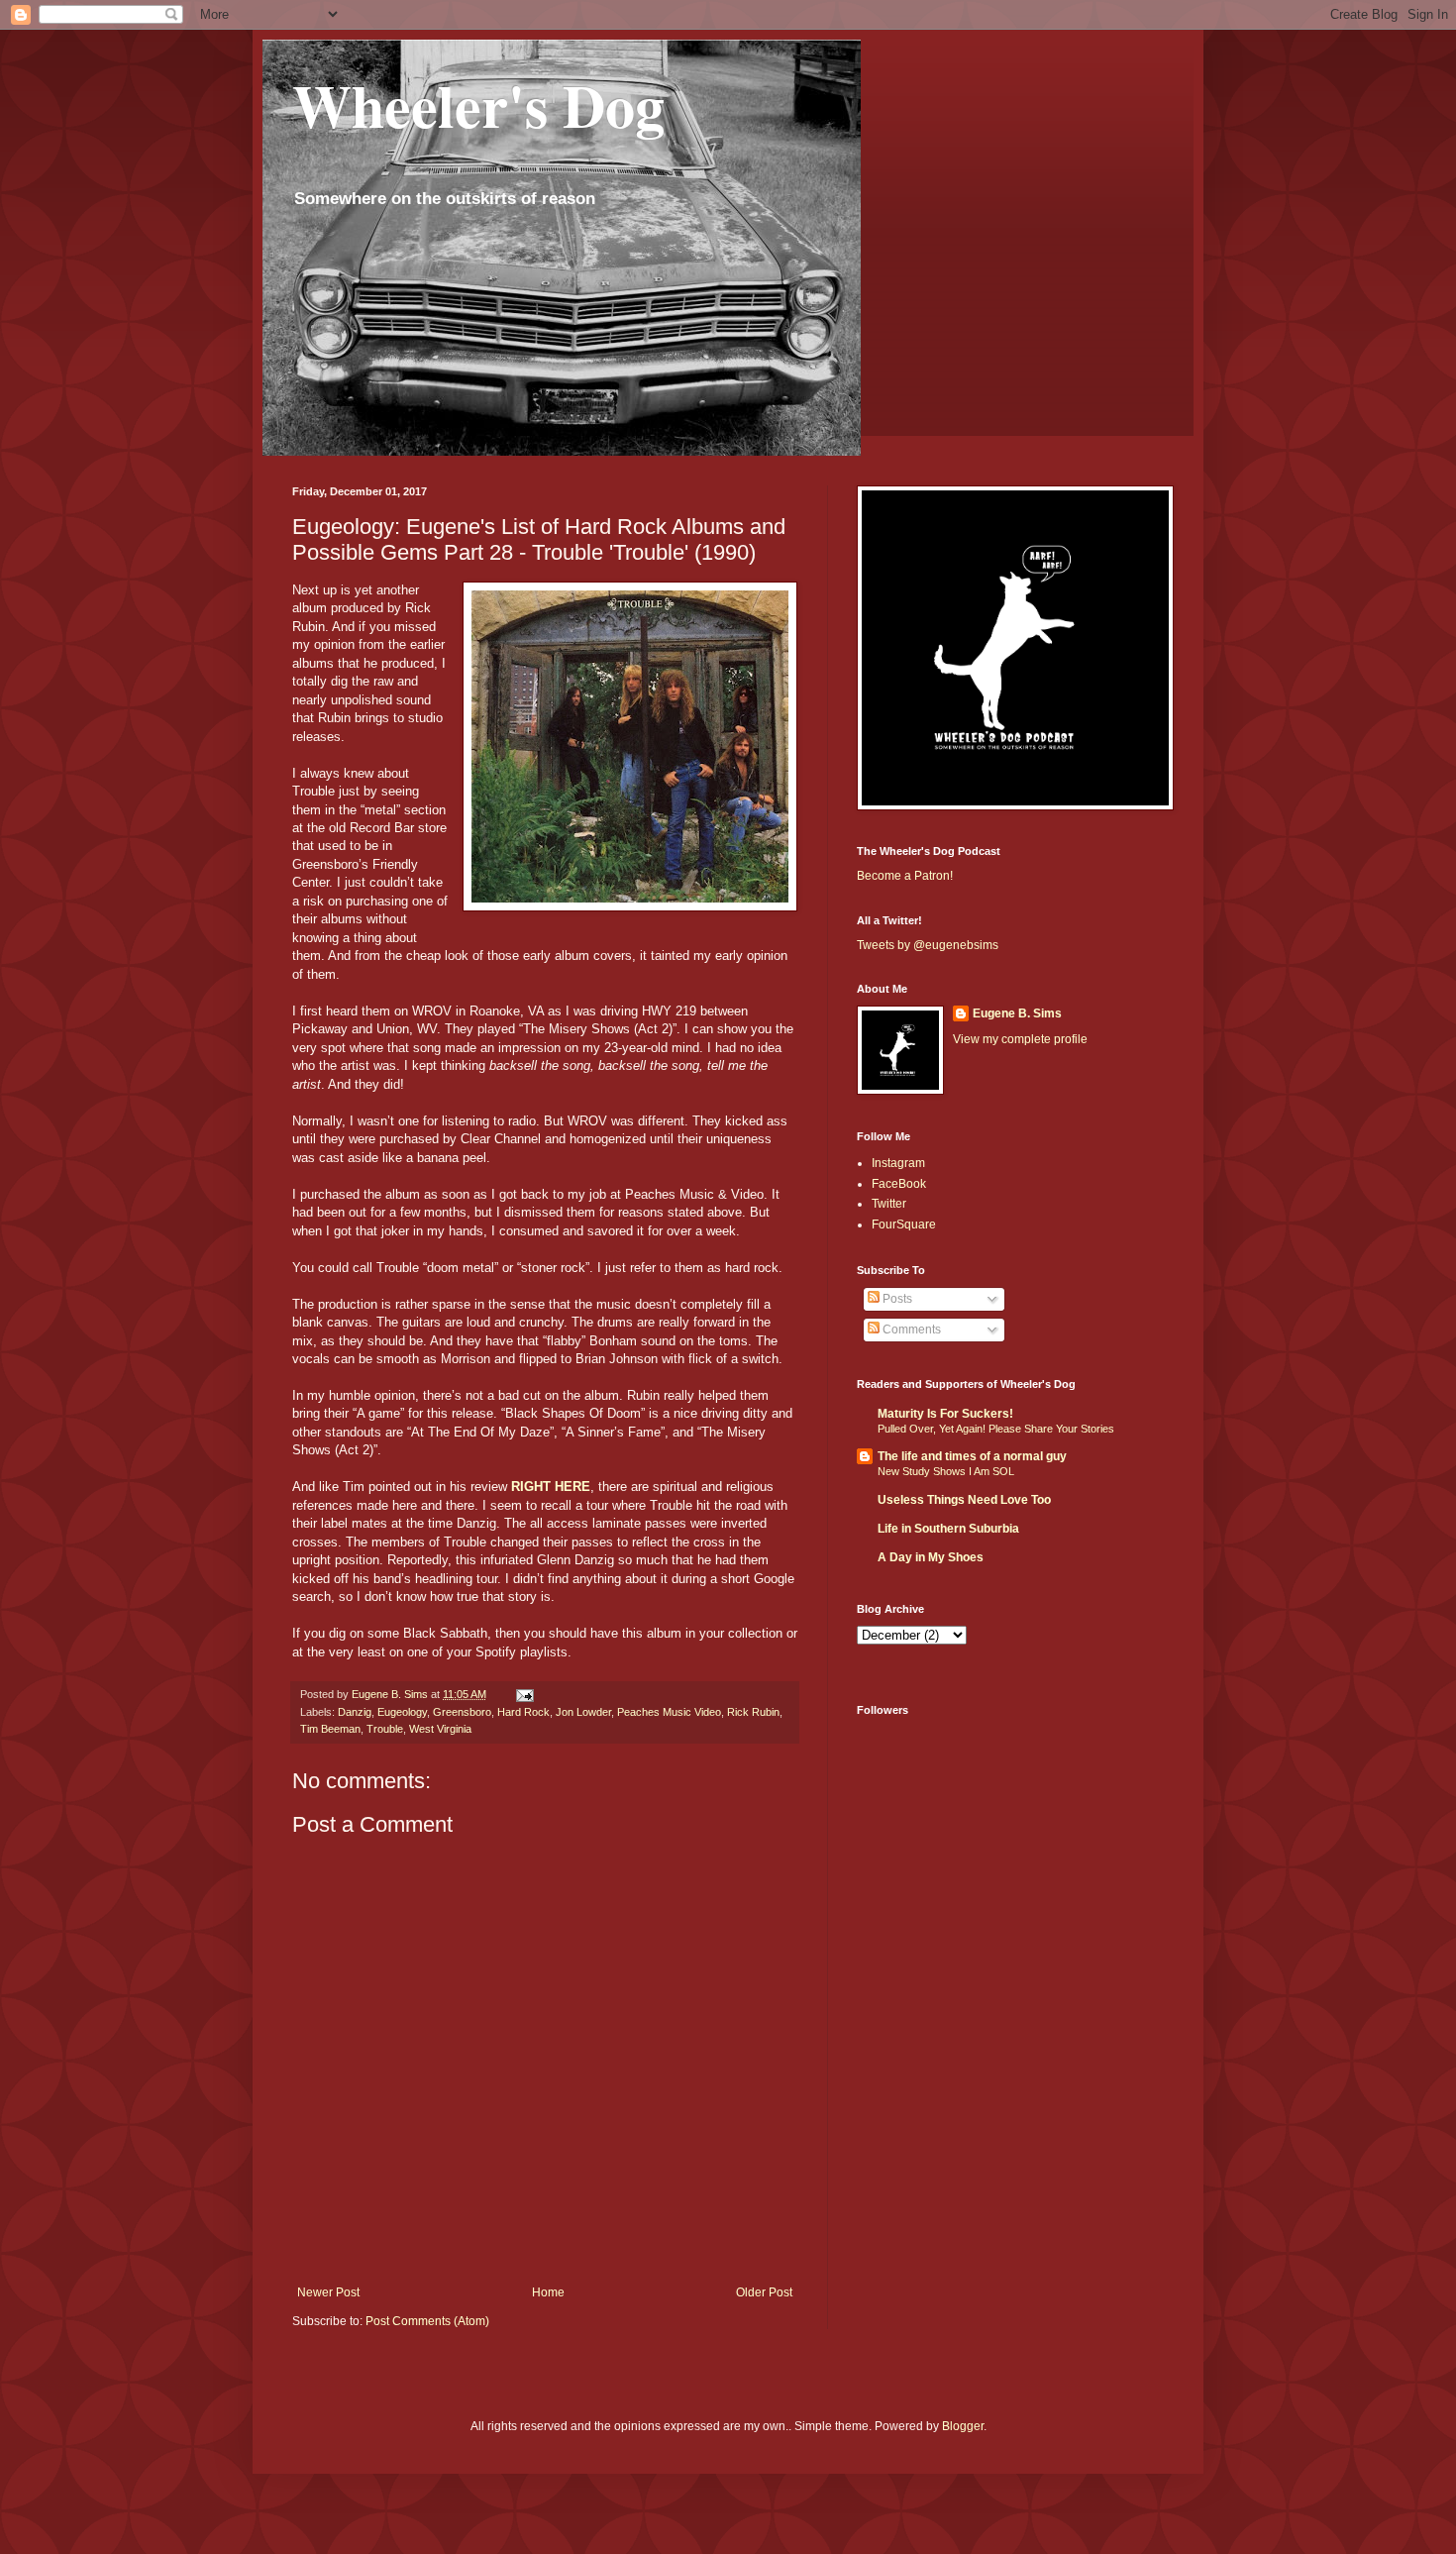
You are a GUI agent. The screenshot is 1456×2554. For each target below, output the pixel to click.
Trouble (385, 1729)
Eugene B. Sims (1017, 1013)
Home (548, 2292)
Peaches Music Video (669, 1712)
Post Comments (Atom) (427, 2321)
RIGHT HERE (551, 1487)
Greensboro (462, 1712)
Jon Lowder (583, 1712)
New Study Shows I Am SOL (946, 1471)
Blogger (963, 2426)
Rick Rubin (753, 1712)
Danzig (355, 1712)
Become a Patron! (905, 876)
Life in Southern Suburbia (948, 1529)
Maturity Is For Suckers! (945, 1414)
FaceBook (899, 1184)
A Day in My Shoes (931, 1557)
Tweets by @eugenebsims (928, 945)
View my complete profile (1020, 1039)
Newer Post (328, 2292)
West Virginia (440, 1729)
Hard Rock (523, 1712)
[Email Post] (524, 1694)
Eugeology (402, 1712)
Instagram (898, 1163)
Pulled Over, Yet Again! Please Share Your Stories (996, 1429)
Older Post (764, 2292)
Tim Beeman (330, 1729)
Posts (896, 1299)
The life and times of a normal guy (972, 1456)
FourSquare (904, 1224)
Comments (910, 1330)
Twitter (889, 1204)
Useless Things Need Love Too (964, 1500)
